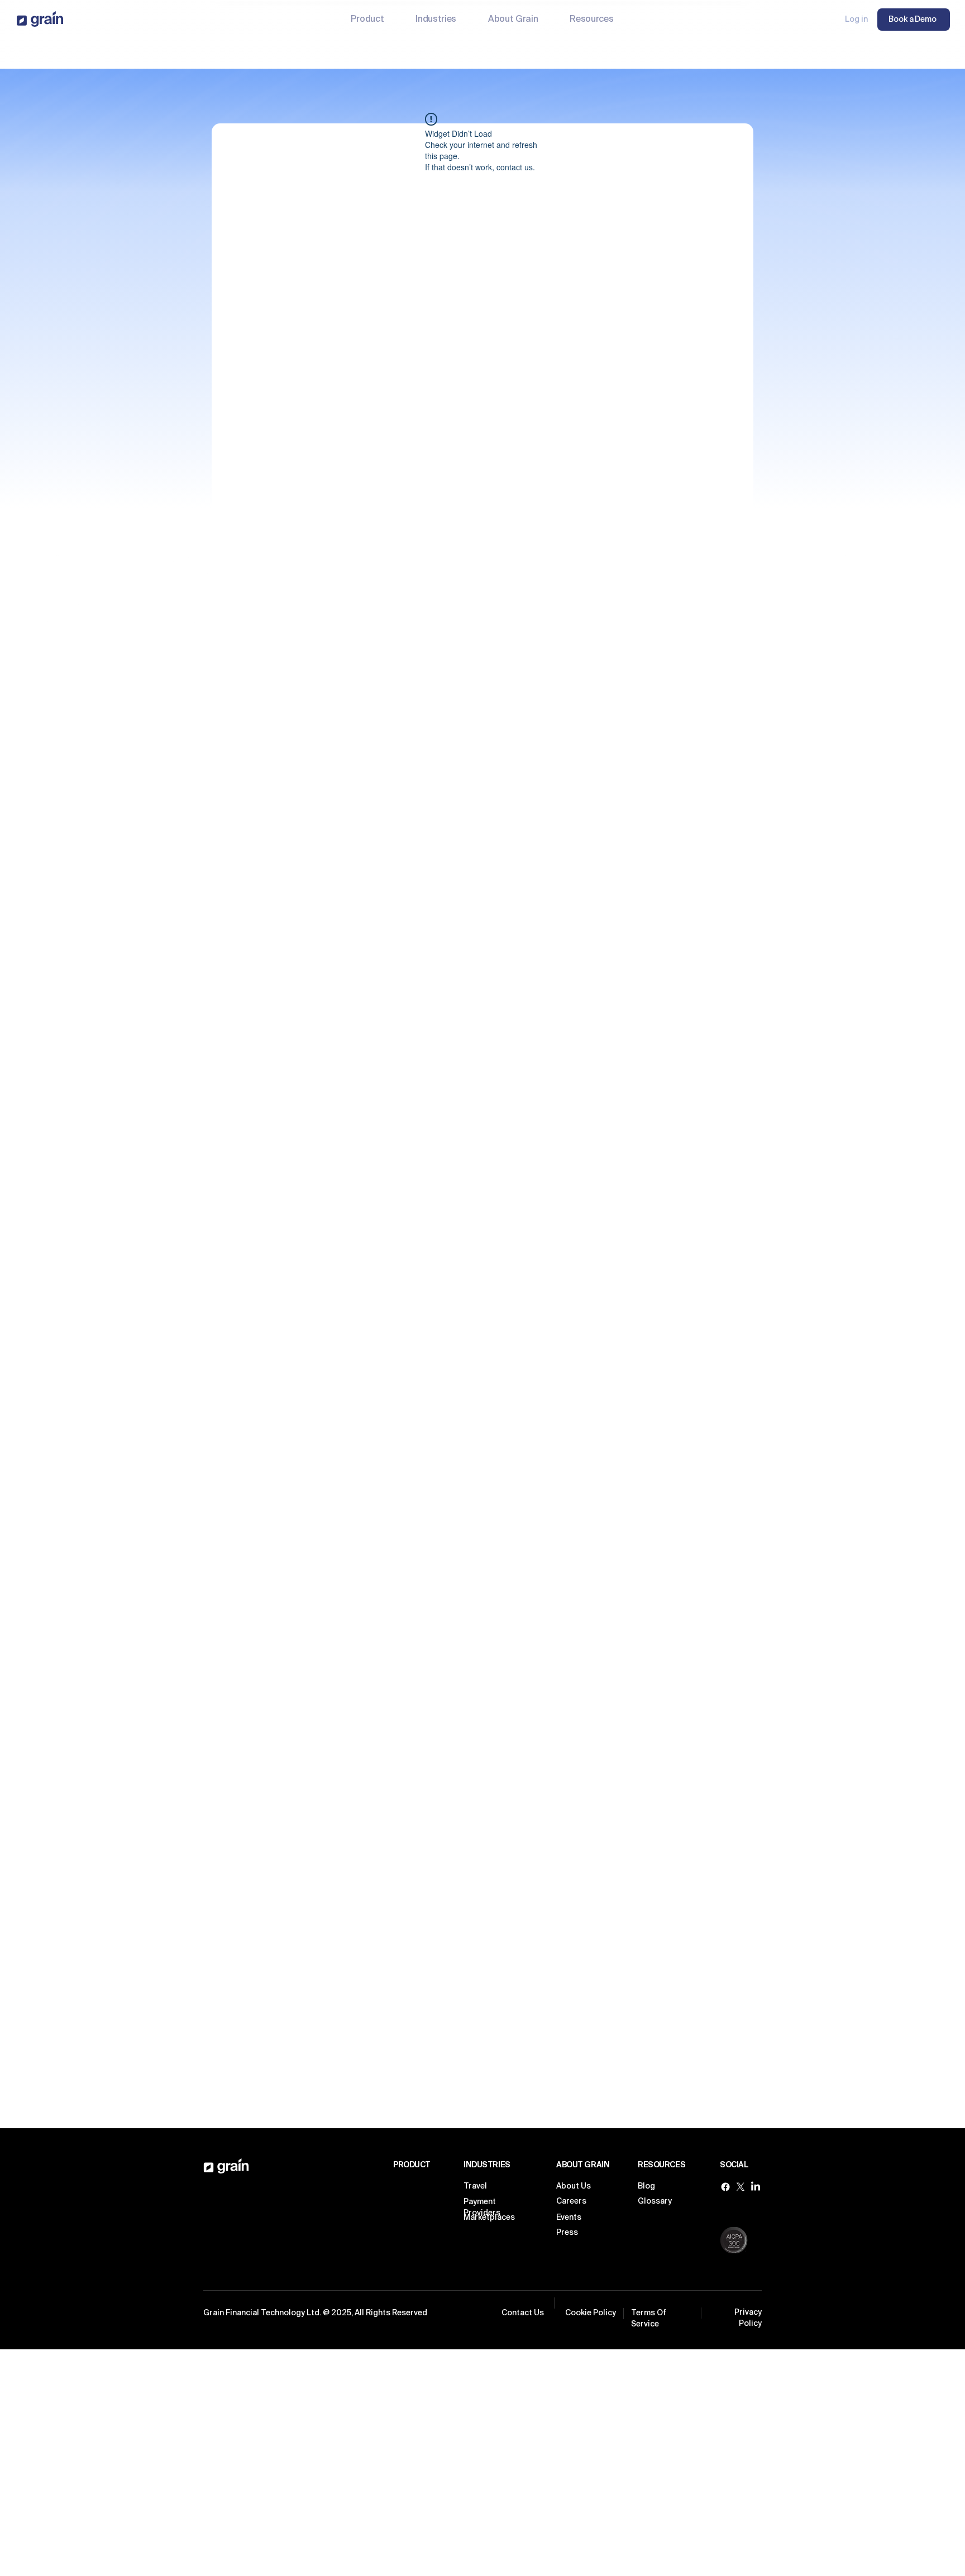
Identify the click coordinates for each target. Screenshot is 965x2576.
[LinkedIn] (756, 2187)
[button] (436, 20)
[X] (741, 2187)
